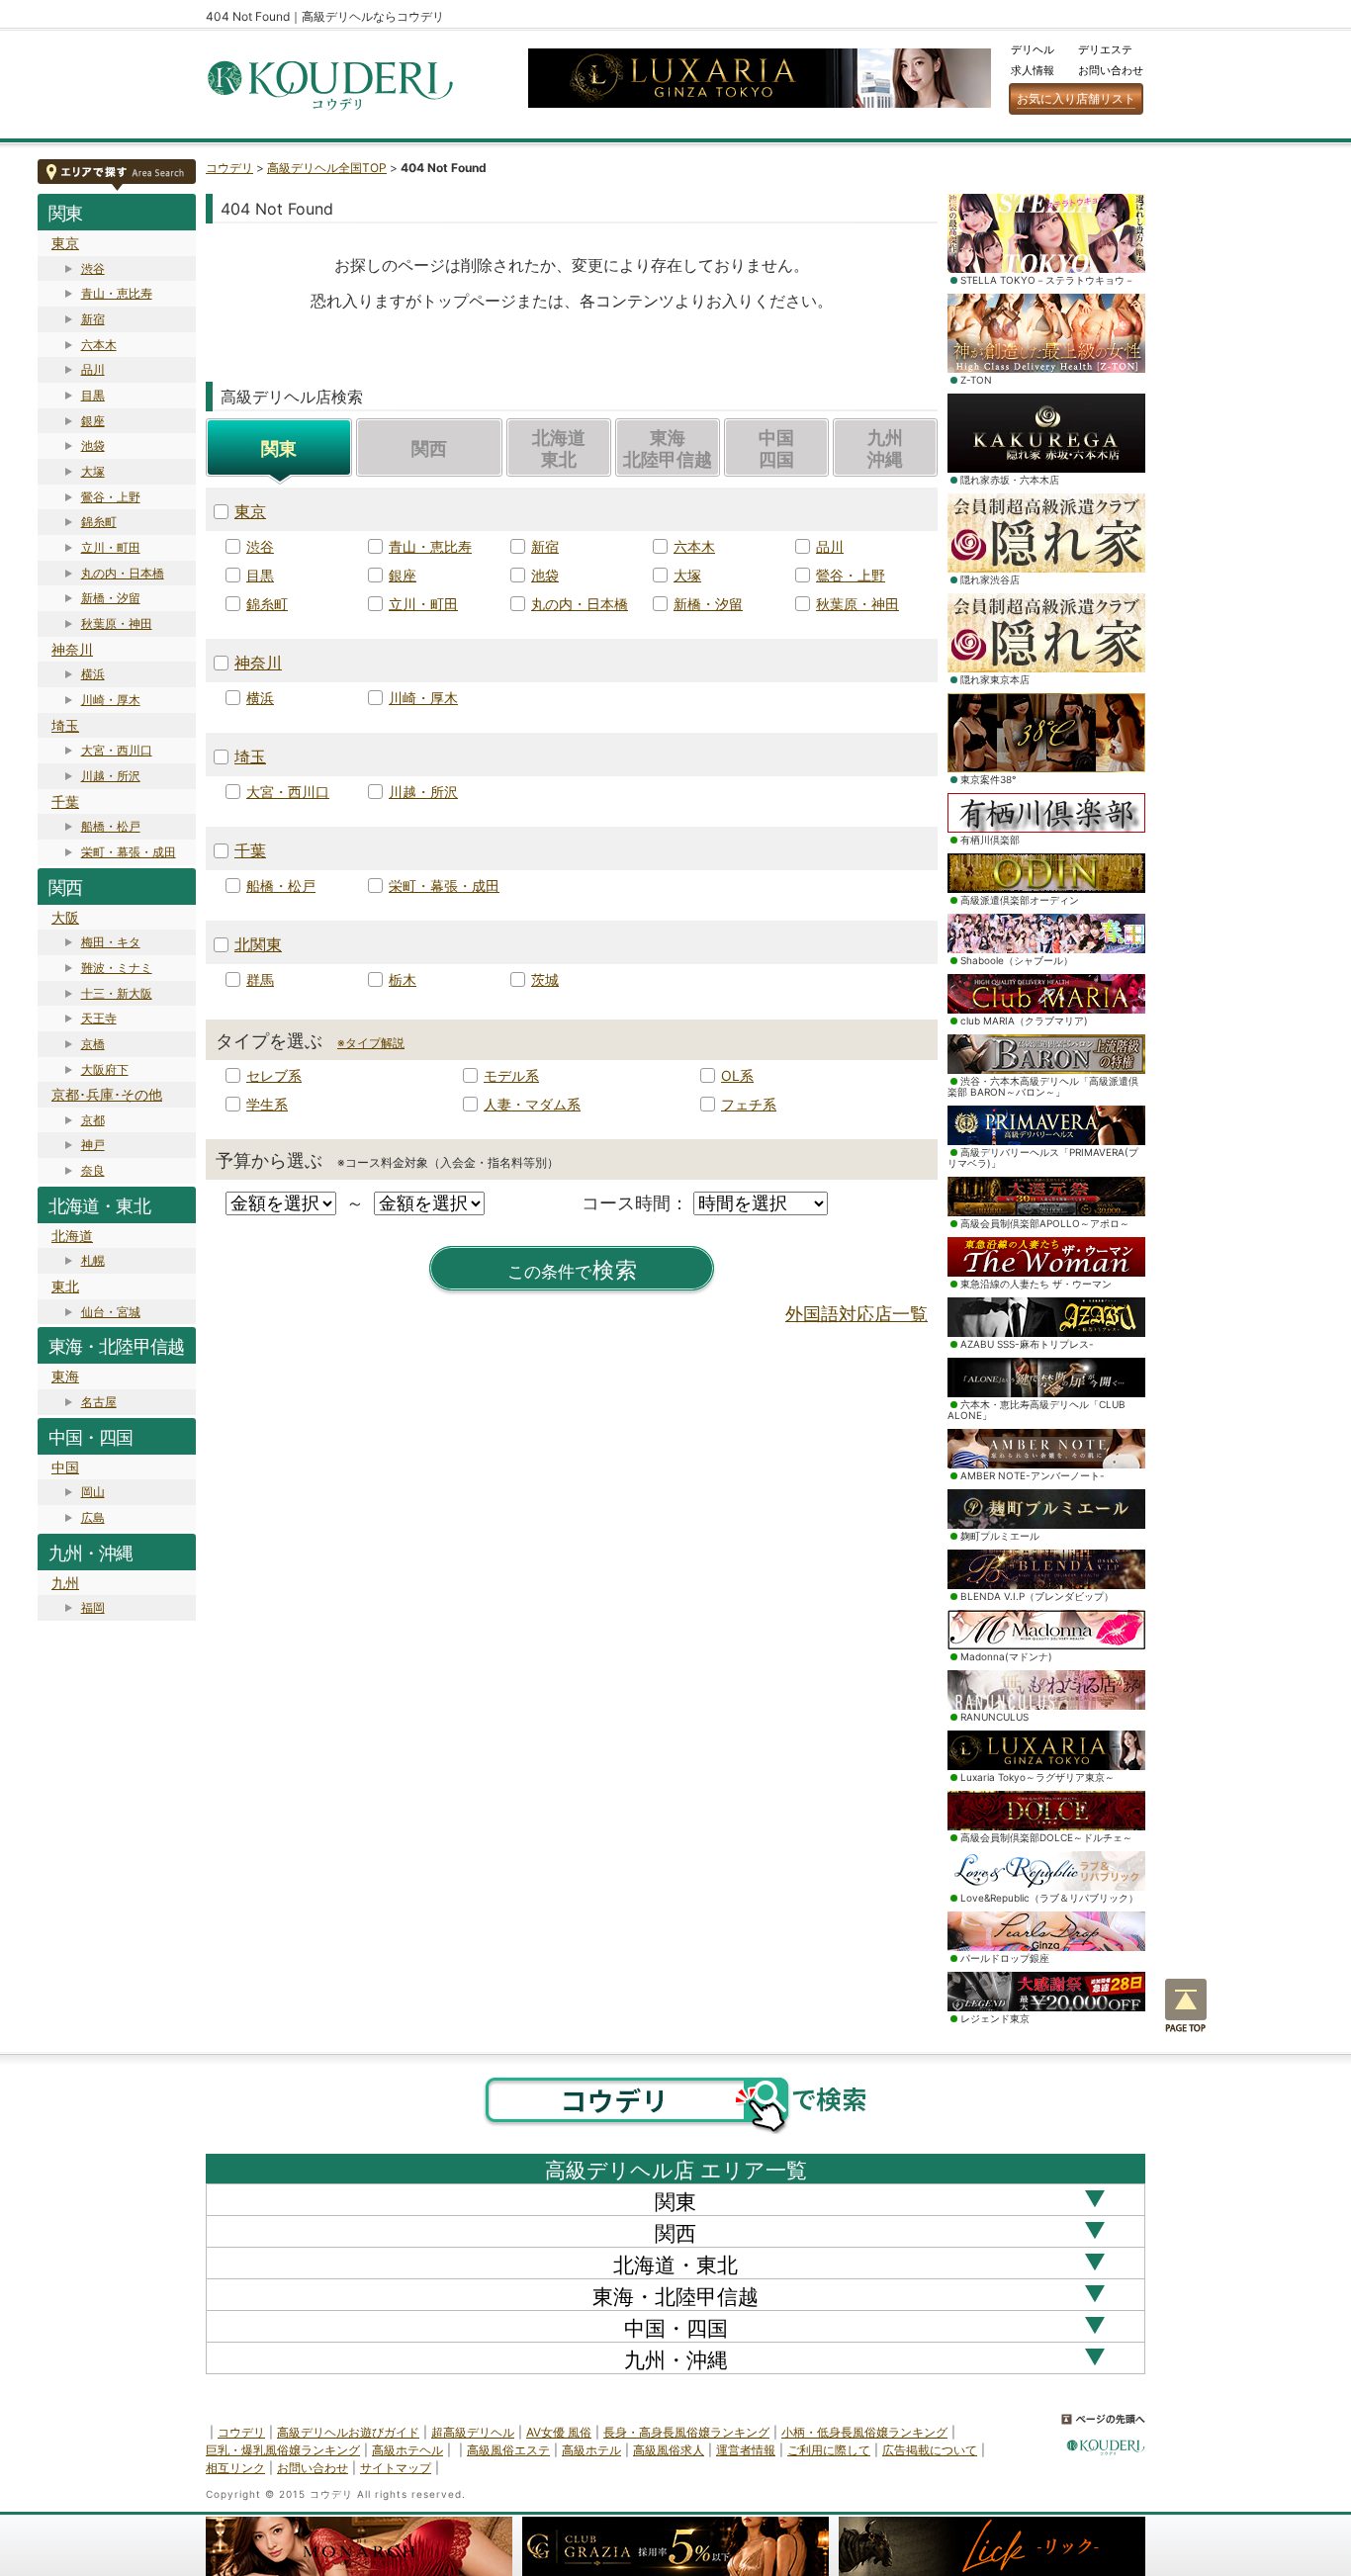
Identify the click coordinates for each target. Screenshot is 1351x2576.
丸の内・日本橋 (123, 573)
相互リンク (235, 2468)
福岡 (93, 1607)
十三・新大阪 (117, 993)
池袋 (93, 445)
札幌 (93, 1260)
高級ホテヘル (407, 2450)
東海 (65, 1376)
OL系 (737, 1075)
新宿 (93, 319)
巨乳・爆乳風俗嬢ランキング (283, 2450)
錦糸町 (99, 522)
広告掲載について (930, 2450)
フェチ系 (749, 1104)
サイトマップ (396, 2468)
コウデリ (229, 168)
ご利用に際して (829, 2450)
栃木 (403, 979)
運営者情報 (746, 2450)
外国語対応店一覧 (856, 1314)
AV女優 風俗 (559, 2432)
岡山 (93, 1492)
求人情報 (1033, 70)
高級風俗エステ (508, 2450)
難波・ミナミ (117, 968)
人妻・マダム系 (532, 1104)
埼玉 (65, 725)
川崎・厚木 (111, 700)
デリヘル (1033, 49)
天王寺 (99, 1018)
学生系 (267, 1104)
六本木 (99, 345)
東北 (65, 1286)
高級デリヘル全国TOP (327, 168)
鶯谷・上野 (111, 497)
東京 (65, 243)
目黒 (93, 395)
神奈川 (72, 649)
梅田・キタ (111, 942)
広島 (93, 1517)
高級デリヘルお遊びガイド (348, 2432)
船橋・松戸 (111, 826)
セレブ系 (274, 1075)
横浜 (93, 674)
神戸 (93, 1145)
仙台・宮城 (111, 1312)
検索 (573, 1270)
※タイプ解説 (371, 1043)
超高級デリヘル (473, 2432)
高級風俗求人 (669, 2450)
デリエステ (1105, 49)
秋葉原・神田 (117, 623)
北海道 (72, 1236)
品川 (93, 369)
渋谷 (93, 268)
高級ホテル (591, 2450)
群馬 (260, 979)
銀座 (93, 421)
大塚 (93, 471)
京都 (93, 1120)
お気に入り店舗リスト (1076, 98)
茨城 (545, 979)
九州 (65, 1583)
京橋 (93, 1044)
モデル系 (511, 1075)
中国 (65, 1467)
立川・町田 (111, 547)
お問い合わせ (1111, 70)
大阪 (65, 917)
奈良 (93, 1170)
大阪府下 (105, 1069)
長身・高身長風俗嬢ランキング (686, 2432)
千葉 (65, 801)
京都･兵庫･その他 (107, 1094)
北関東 (258, 944)
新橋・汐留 (111, 598)
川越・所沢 (111, 776)
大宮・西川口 (117, 750)
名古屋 (99, 1402)
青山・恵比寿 (117, 293)
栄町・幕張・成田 (129, 852)
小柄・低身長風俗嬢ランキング (864, 2432)
